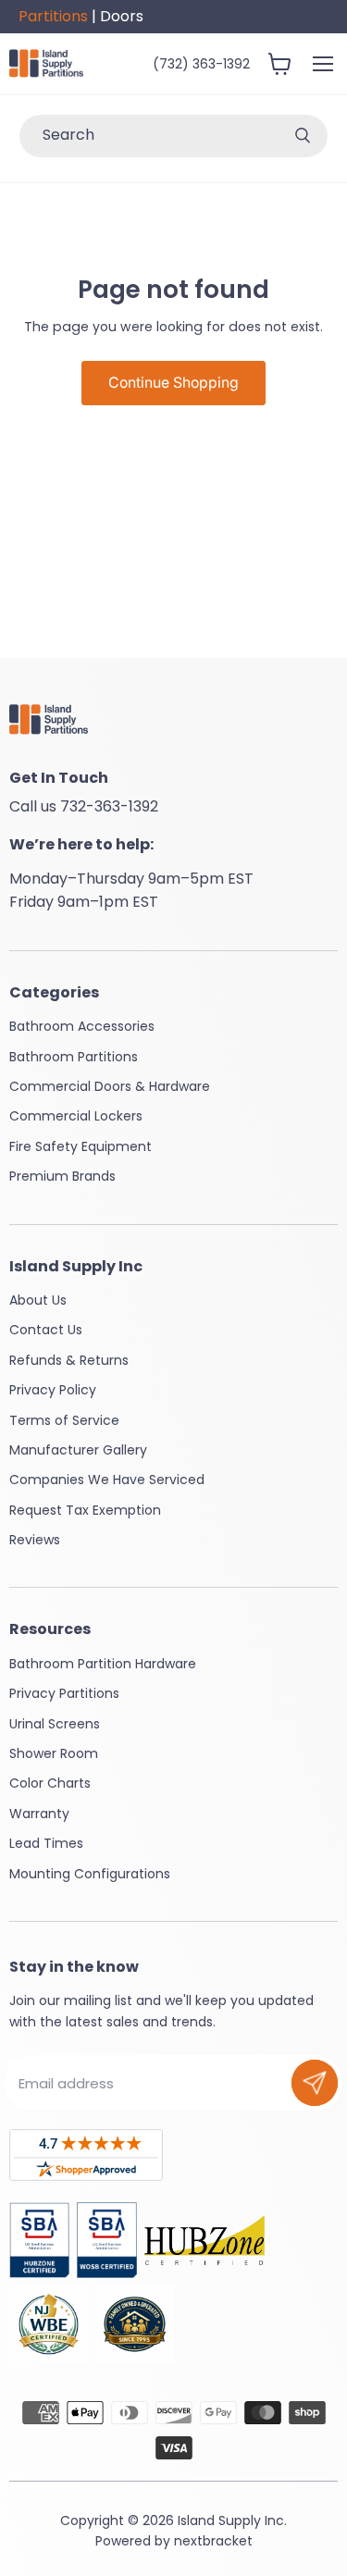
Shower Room (54, 1753)
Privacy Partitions (64, 1693)
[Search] (303, 136)
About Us (38, 1300)
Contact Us (46, 1330)
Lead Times (46, 1843)
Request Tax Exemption (85, 1510)
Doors (122, 16)
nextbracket (213, 2541)
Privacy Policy (53, 1390)
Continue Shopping (173, 383)
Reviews (35, 1540)
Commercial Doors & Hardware (110, 1086)
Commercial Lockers (76, 1116)
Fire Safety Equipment (81, 1146)
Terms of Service (64, 1420)
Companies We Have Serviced (107, 1480)
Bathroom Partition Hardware (103, 1664)
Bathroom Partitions (74, 1057)
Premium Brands (62, 1176)
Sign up (315, 2083)
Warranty (39, 1814)
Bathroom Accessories (82, 1026)
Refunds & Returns (69, 1360)
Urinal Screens (55, 1724)
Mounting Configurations (90, 1874)
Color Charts (50, 1783)
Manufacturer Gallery (78, 1450)
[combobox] (149, 136)
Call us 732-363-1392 (84, 806)
